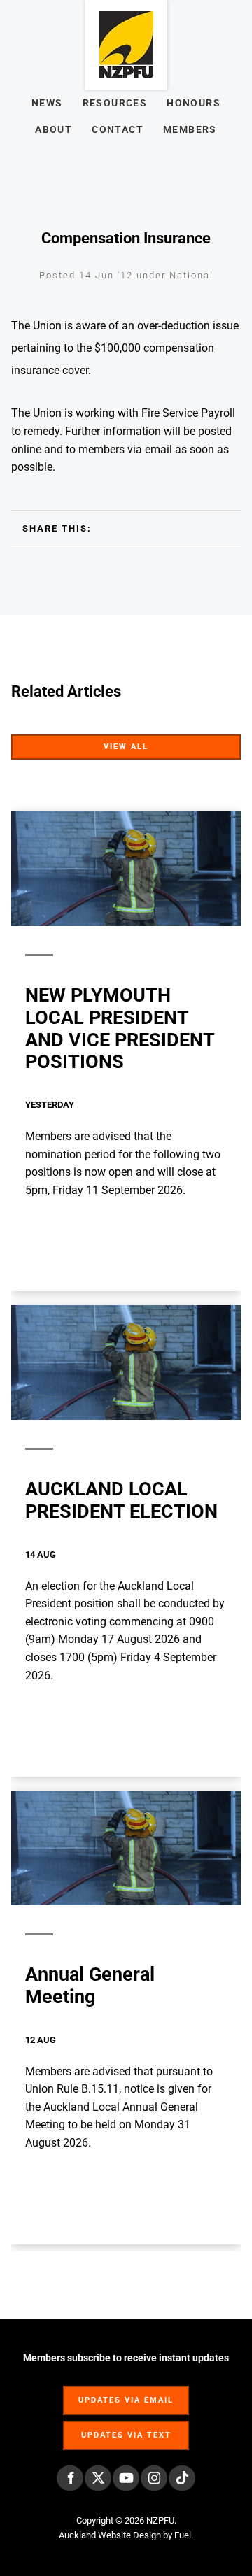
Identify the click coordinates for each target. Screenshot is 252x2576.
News (47, 103)
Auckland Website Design (110, 2535)
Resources (115, 103)
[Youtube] (126, 2478)
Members (190, 129)
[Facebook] (70, 2478)
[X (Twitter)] (98, 2478)
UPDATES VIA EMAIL (126, 2393)
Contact (118, 129)
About (54, 129)
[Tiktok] (182, 2478)
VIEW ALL (217, 743)
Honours (194, 103)
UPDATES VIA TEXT (126, 2428)
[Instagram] (154, 2478)
